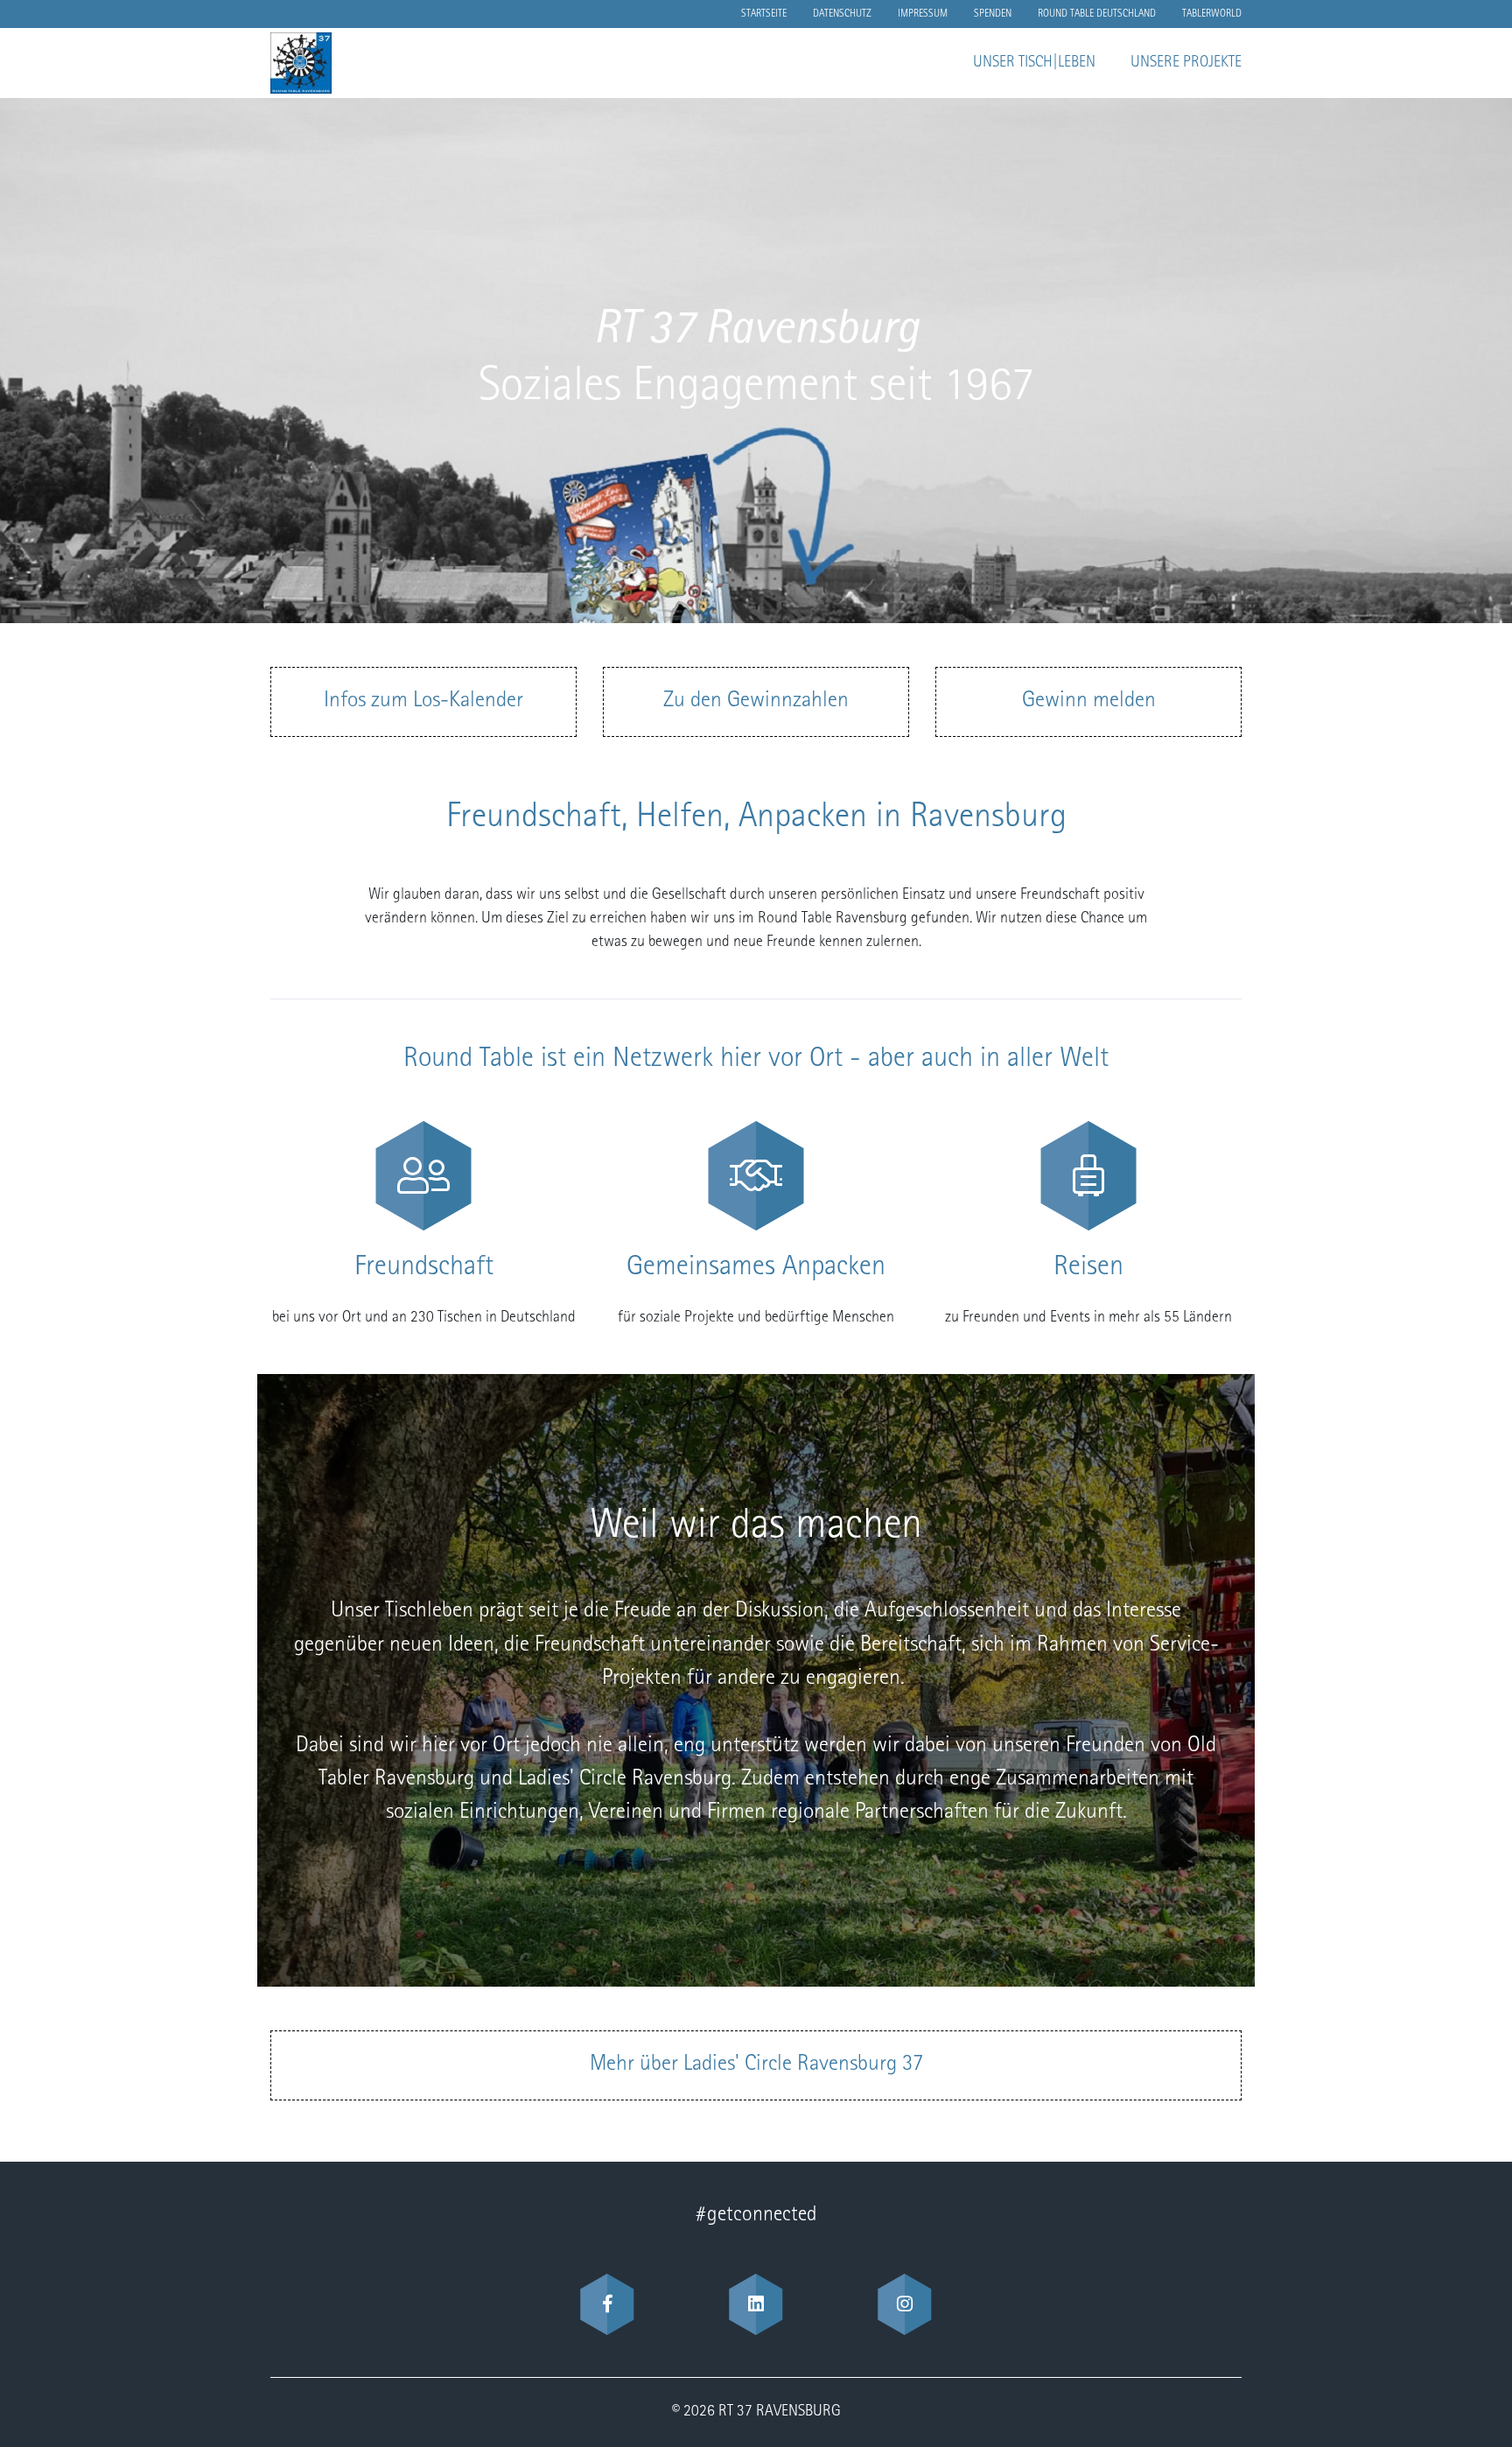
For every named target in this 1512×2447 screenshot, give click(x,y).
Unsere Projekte (1186, 63)
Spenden (993, 14)
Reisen (1088, 1268)
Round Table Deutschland (1097, 14)
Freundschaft (424, 1268)
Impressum (923, 14)
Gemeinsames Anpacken (756, 1268)
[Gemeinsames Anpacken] (756, 1176)
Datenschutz (842, 14)
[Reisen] (1088, 1176)
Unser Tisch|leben (1034, 63)
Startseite (764, 14)
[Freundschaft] (423, 1176)
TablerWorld (1212, 14)
